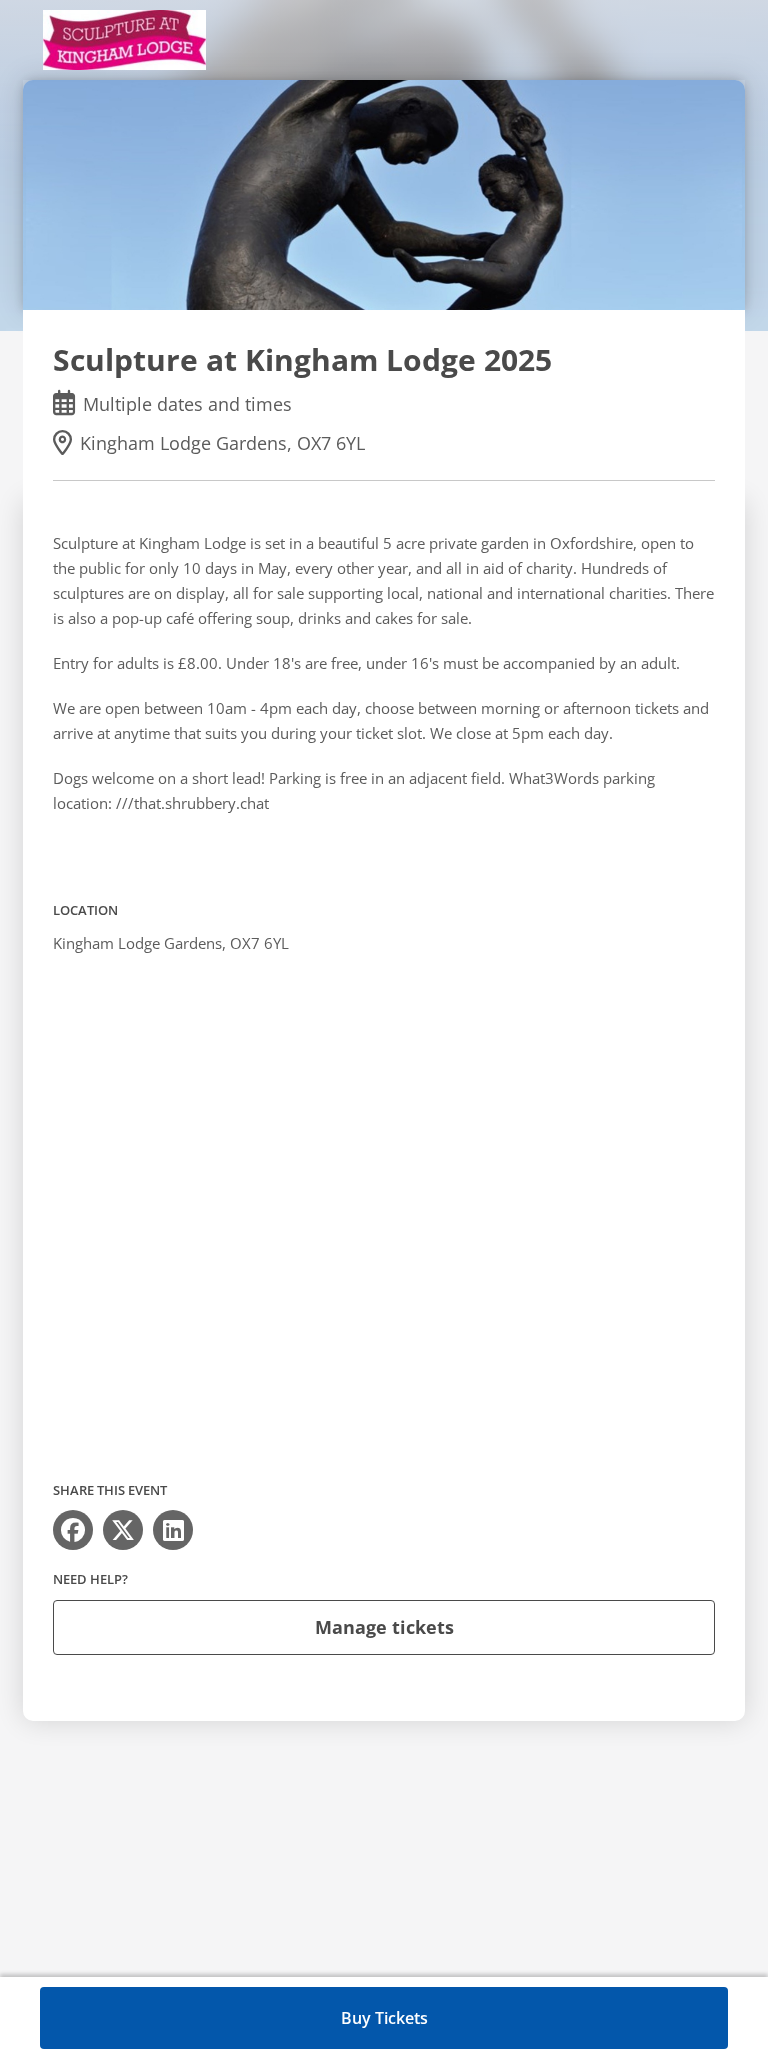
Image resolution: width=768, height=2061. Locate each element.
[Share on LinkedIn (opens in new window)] (173, 1530)
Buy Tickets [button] (384, 2018)
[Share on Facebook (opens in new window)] (73, 1530)
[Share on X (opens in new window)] (123, 1530)
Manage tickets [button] (384, 1627)
